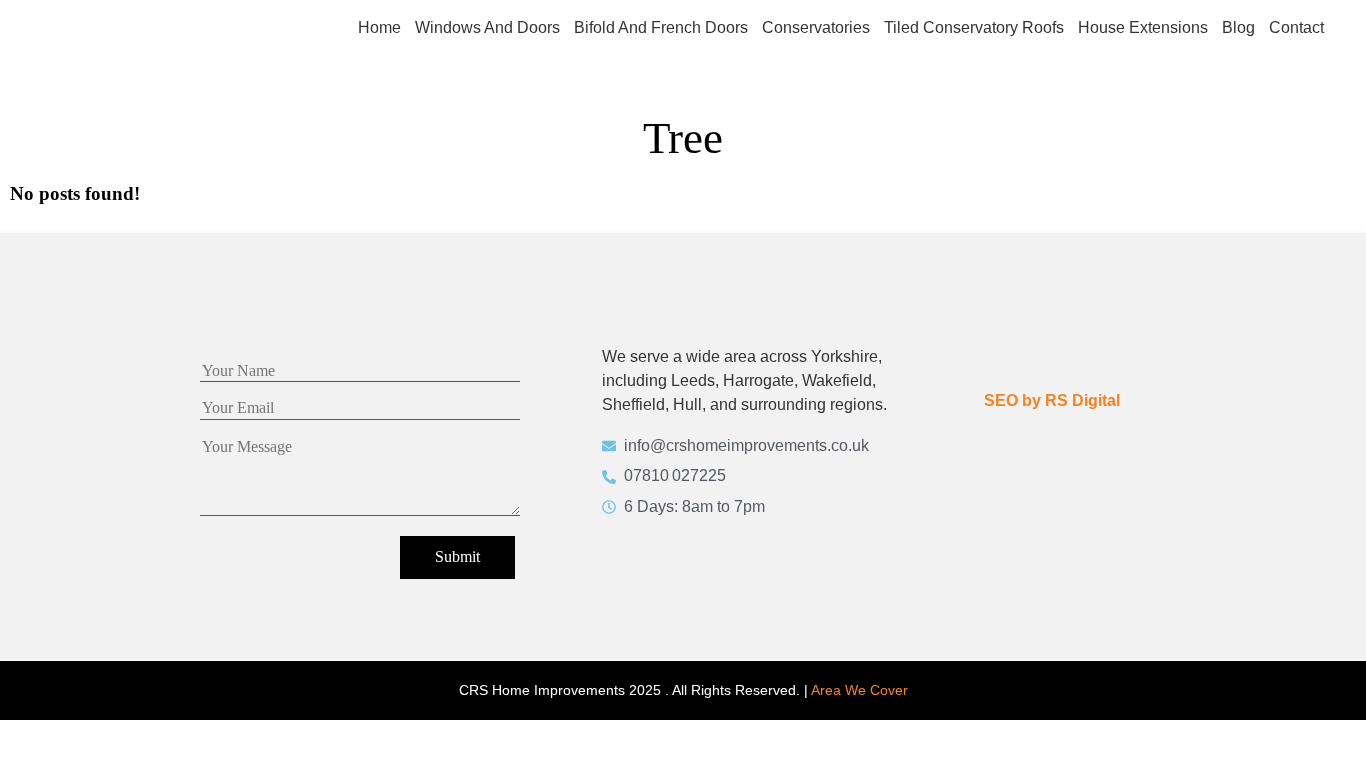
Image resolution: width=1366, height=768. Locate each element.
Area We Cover (859, 690)
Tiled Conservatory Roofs (974, 27)
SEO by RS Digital (1052, 400)
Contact (1296, 27)
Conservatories (816, 27)
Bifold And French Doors (661, 27)
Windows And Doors (487, 27)
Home (379, 27)
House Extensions (1143, 27)
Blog (1238, 27)
